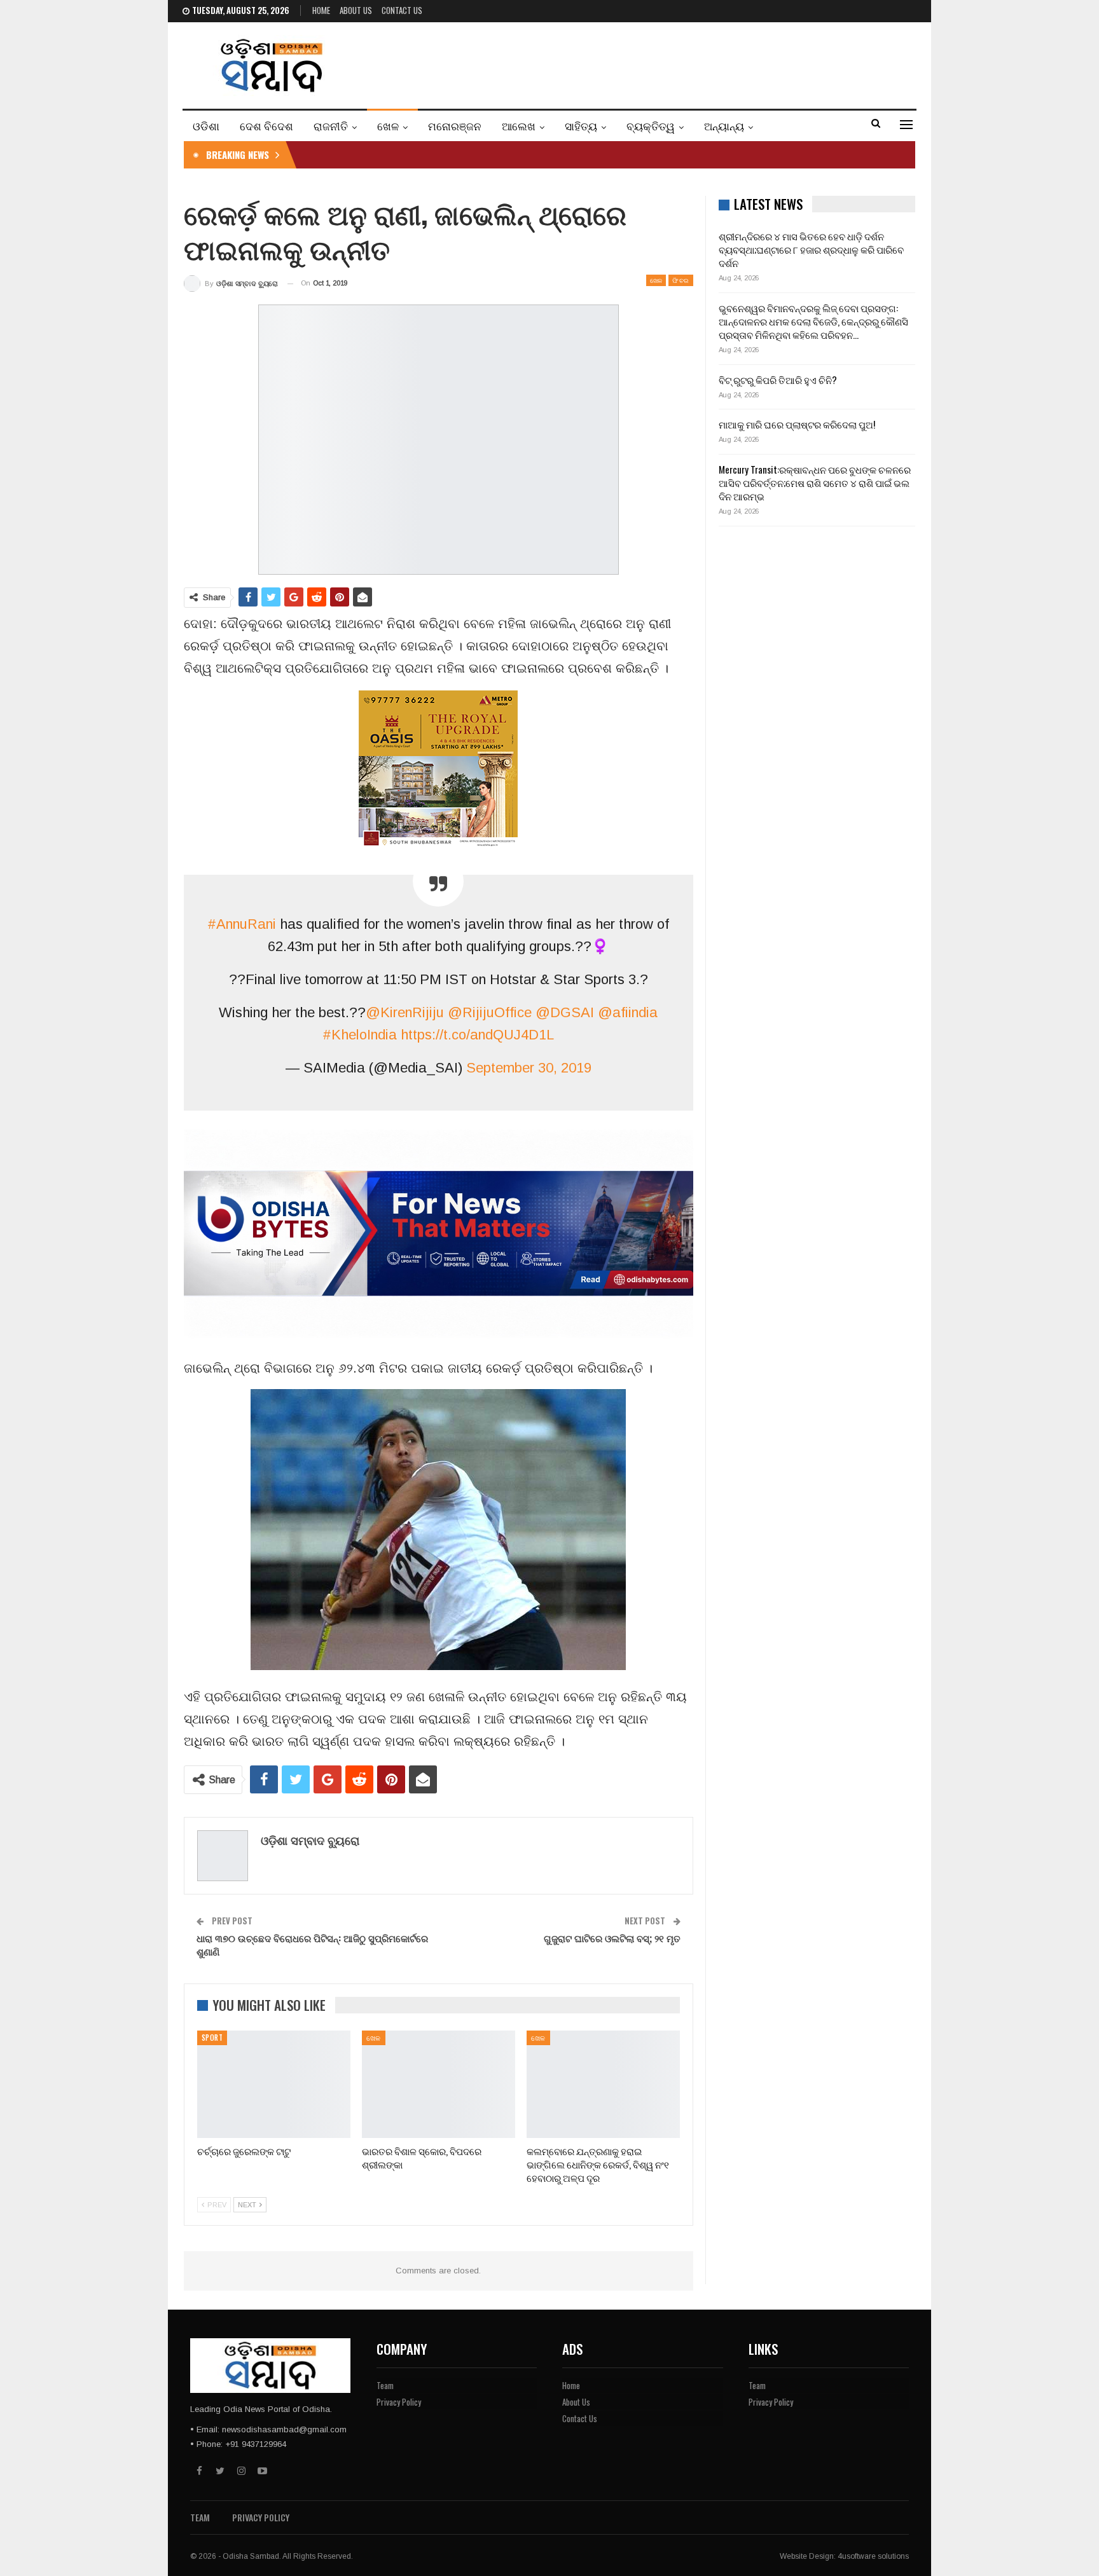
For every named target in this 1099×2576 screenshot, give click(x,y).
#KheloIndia (360, 1035)
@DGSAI (565, 1012)
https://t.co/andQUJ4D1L (477, 1035)
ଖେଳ (388, 126)
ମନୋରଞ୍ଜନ (455, 126)
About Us (356, 10)
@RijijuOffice (490, 1012)
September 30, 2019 (529, 1068)
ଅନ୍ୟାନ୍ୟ (724, 126)
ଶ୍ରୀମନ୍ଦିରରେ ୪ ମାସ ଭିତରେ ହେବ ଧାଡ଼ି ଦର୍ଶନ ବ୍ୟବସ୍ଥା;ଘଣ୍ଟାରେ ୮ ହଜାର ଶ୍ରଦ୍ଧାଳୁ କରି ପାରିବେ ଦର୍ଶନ (811, 249)
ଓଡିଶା (206, 126)
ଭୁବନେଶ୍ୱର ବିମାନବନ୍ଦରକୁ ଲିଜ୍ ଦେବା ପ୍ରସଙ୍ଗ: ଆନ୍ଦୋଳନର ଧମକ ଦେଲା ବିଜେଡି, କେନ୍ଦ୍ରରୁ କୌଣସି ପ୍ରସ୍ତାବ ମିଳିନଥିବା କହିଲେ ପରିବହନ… (813, 321)
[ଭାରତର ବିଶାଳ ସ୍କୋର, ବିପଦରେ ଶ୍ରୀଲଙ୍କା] (439, 2084)
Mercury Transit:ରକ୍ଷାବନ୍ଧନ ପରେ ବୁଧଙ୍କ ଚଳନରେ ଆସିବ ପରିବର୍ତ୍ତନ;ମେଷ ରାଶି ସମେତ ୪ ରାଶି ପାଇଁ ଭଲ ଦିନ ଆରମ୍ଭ (815, 483)
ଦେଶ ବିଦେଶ (266, 126)
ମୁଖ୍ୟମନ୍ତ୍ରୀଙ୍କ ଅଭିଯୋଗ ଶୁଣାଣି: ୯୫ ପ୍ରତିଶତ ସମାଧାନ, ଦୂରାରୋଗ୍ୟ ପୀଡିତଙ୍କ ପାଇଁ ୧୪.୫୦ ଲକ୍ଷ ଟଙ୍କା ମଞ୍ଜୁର (512, 154)
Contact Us (402, 10)
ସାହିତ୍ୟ (581, 126)
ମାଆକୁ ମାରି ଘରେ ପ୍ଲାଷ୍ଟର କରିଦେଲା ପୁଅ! (797, 424)
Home (321, 10)
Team (385, 2385)
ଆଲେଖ (519, 126)
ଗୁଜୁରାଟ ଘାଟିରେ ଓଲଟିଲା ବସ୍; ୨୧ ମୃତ (612, 1938)
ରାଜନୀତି (331, 126)
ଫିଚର (681, 280)
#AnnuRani (242, 924)
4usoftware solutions (873, 2556)
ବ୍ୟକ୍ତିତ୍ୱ (651, 126)
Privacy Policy (399, 2402)
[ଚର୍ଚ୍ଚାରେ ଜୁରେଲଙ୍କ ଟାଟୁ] (274, 2084)
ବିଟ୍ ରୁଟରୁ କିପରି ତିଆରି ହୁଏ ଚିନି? (778, 380)
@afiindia (628, 1012)
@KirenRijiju (405, 1012)
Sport (212, 2038)
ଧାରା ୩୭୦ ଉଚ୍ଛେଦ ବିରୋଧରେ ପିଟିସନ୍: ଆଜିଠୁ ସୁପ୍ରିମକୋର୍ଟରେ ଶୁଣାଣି (312, 1944)
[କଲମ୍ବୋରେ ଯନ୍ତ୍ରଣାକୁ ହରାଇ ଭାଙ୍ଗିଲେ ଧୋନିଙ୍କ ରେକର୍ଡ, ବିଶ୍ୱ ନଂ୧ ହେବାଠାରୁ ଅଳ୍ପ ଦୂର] (603, 2084)
